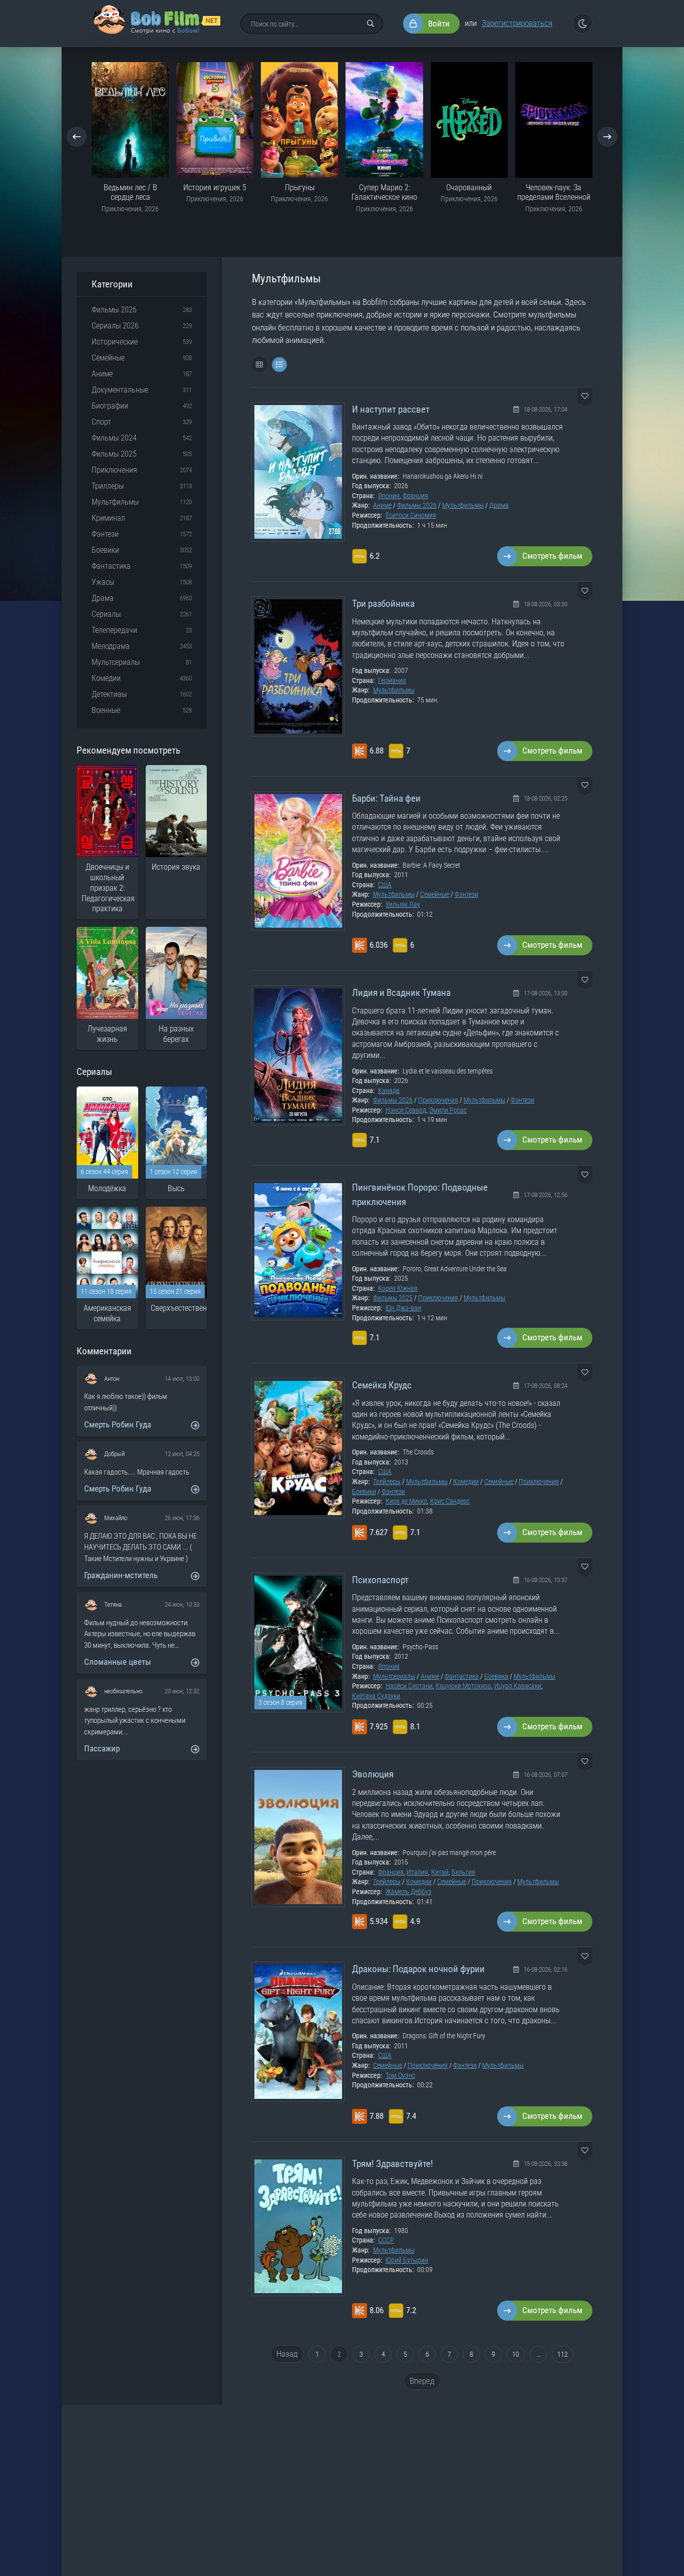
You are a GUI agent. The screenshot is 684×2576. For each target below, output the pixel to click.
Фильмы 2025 (393, 1298)
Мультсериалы (394, 1676)
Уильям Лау (403, 904)
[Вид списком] (279, 364)
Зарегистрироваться (517, 23)
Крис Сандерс (450, 1501)
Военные (106, 710)
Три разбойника (383, 604)
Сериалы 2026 (115, 326)
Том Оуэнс (400, 2075)
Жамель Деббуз (408, 1892)
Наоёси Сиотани (409, 1686)
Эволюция (373, 1774)
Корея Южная (398, 1288)
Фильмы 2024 (114, 438)
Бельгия (463, 1872)
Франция (415, 496)
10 (516, 2354)
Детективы (109, 694)
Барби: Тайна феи (386, 798)
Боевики (364, 1492)
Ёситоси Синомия (411, 515)
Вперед (422, 2381)
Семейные (435, 894)
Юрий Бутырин (407, 2260)
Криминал (108, 518)
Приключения (438, 1100)
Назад (287, 2354)
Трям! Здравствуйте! (393, 2164)
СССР (386, 2240)
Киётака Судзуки (376, 1696)
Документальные (120, 390)
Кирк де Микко (406, 1501)
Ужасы (103, 582)
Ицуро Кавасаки (518, 1686)
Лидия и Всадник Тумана (401, 993)
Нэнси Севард (406, 1110)
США (385, 885)
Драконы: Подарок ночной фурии (418, 1969)
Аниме (382, 505)
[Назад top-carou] (77, 137)
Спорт (101, 422)
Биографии (110, 406)
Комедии (466, 1482)
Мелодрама (111, 646)
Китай (440, 1872)
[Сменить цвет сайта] (582, 24)
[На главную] (156, 24)
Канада (389, 1090)
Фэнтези (466, 894)
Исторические (115, 342)
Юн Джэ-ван (403, 1308)
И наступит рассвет (391, 409)
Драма (499, 505)
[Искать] (371, 24)
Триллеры (108, 486)
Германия (392, 680)
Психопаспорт (380, 1580)
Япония (389, 496)
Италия (417, 1872)
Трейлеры (387, 1482)
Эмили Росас (448, 1110)
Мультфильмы (463, 505)
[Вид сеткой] (259, 364)
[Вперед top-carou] (607, 137)
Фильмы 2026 (417, 505)
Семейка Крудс (382, 1385)
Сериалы (106, 614)
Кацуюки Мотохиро (463, 1686)
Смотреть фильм (552, 556)
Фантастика (462, 1676)
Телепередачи (114, 630)
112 (563, 2354)
